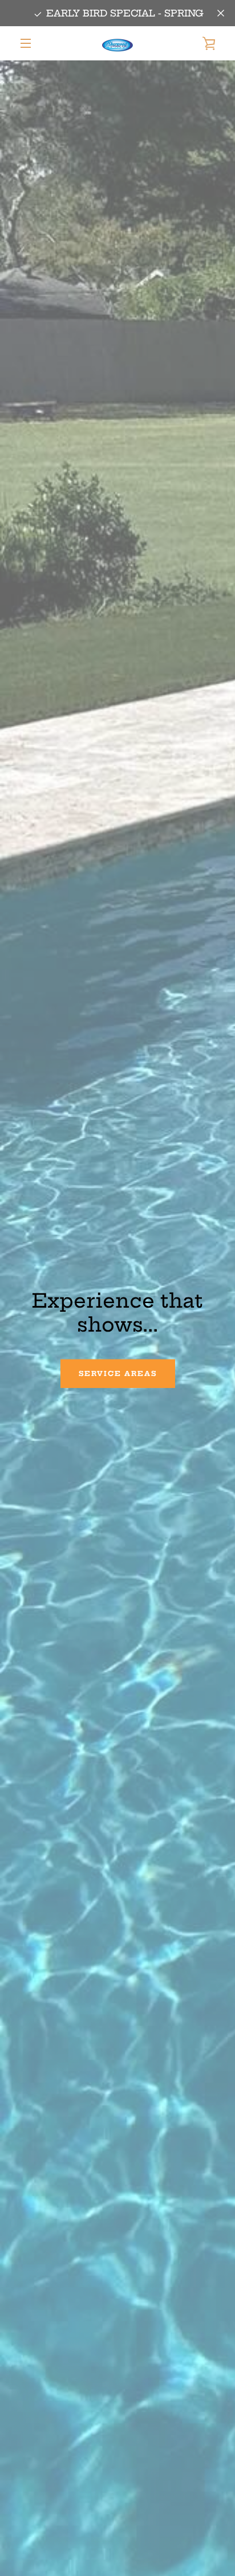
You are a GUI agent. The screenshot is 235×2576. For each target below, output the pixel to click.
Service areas (118, 1373)
